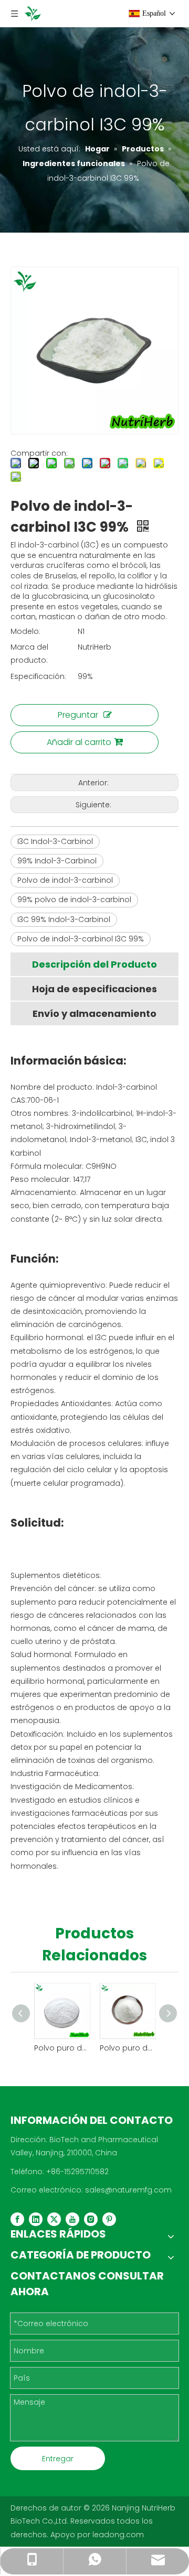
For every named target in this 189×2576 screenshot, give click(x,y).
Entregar (58, 2459)
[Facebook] (17, 2219)
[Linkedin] (36, 2219)
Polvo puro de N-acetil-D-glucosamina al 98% (62, 2048)
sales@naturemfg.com (128, 2190)
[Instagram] (91, 2219)
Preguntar (78, 715)
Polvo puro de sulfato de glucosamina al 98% (127, 2048)
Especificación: (38, 676)
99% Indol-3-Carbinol (57, 861)
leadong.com (118, 2535)
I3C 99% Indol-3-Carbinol (64, 919)
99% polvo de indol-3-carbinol (74, 900)
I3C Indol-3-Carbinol (55, 841)
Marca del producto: (29, 654)
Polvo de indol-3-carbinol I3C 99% (81, 939)
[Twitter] (54, 2219)
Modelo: (25, 631)
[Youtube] (72, 2219)
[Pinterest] (109, 2219)
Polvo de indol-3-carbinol (65, 880)
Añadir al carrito (79, 742)
